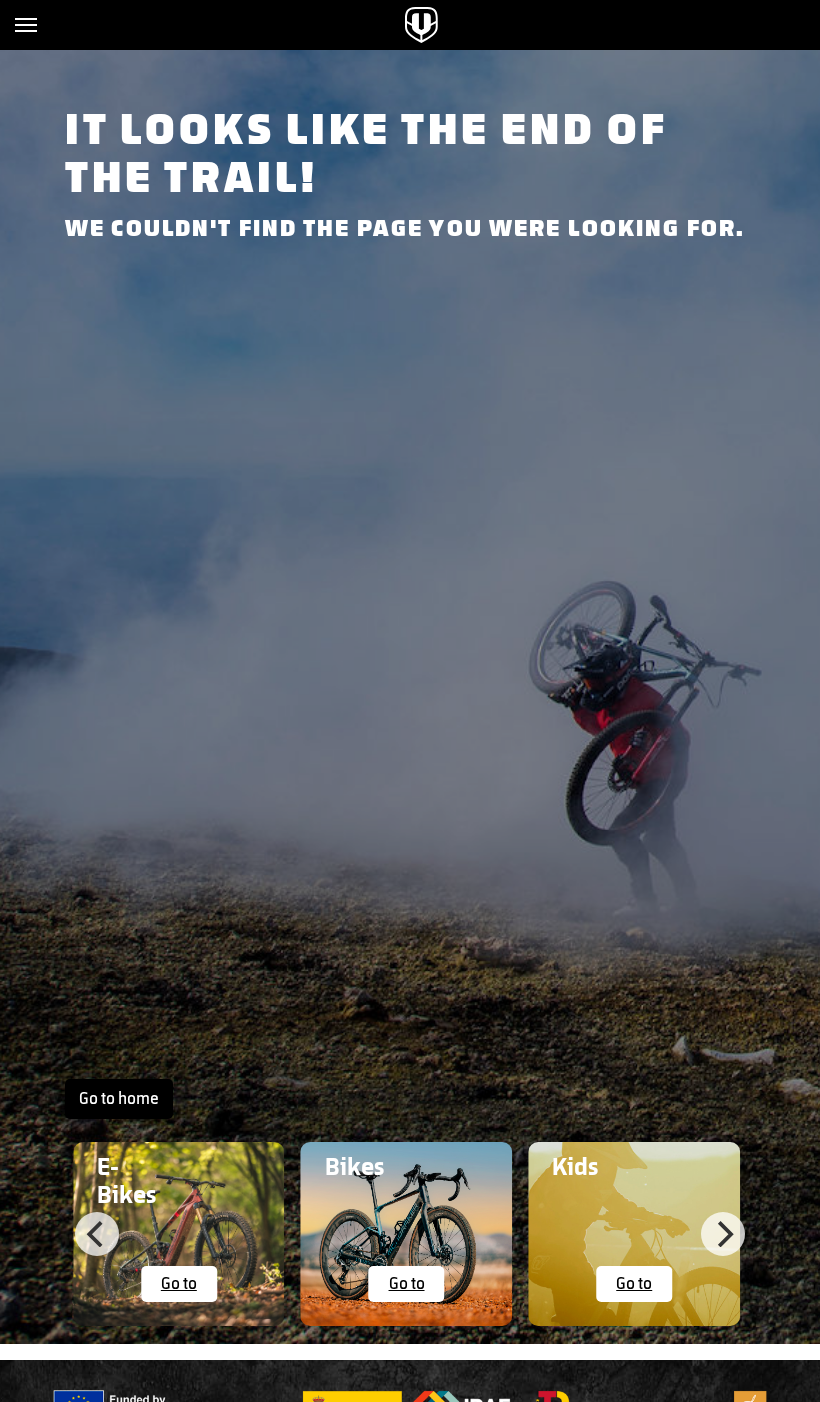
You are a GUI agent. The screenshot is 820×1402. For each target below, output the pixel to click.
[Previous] (97, 1234)
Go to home (119, 1099)
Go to (179, 1284)
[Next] (723, 1234)
